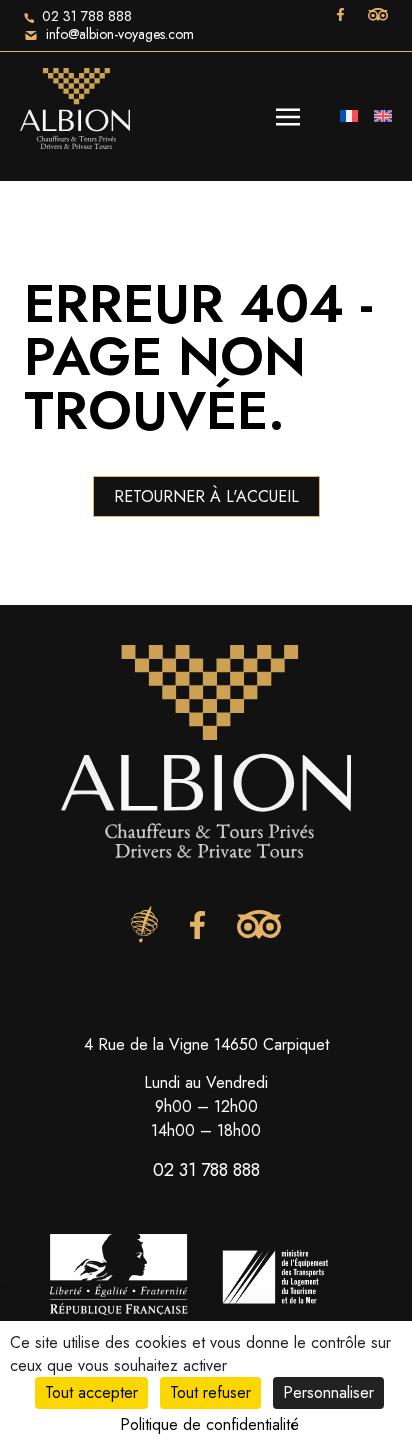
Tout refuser (210, 1392)
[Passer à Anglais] (383, 116)
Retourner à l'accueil (206, 496)
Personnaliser (328, 1392)
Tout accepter (91, 1392)
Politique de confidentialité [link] (209, 1424)
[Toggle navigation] (288, 115)
